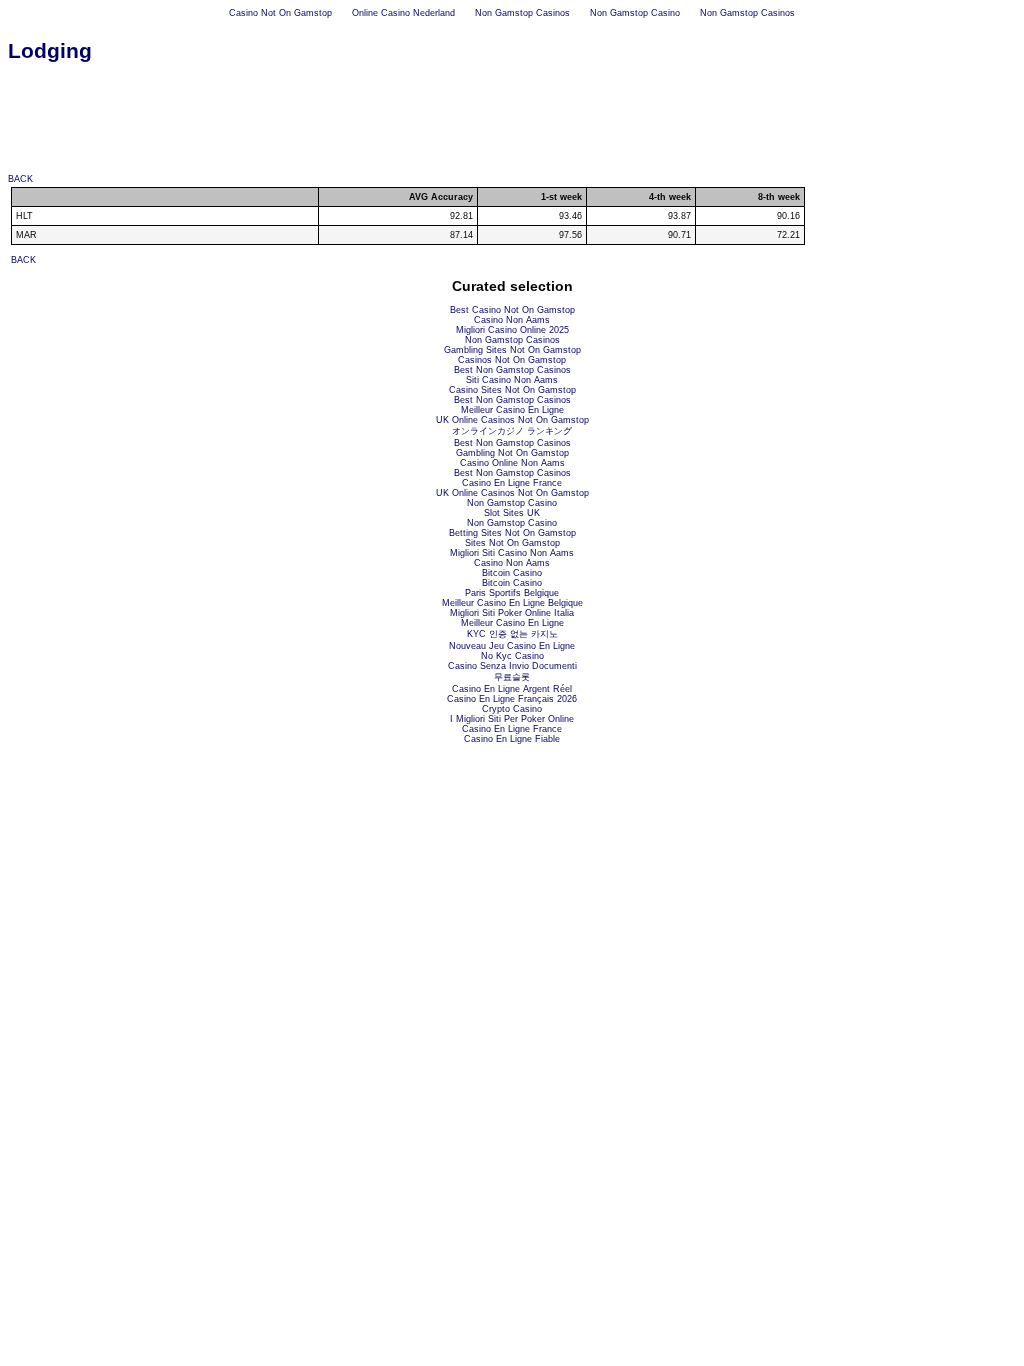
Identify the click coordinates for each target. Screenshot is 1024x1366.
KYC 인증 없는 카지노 (512, 634)
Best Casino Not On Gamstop (512, 310)
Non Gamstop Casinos (522, 13)
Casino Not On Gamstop (280, 13)
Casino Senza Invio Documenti (512, 666)
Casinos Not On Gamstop (512, 360)
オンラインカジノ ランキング (512, 431)
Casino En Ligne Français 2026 (512, 699)
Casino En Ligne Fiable (512, 739)
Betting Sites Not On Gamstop (512, 533)
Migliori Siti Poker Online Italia (512, 613)
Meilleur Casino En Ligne (512, 410)
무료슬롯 (512, 677)
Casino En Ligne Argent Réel (512, 689)
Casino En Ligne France (512, 483)
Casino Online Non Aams (512, 463)
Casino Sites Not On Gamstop (512, 390)
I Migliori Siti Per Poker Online (512, 719)
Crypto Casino (512, 709)
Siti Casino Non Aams (512, 380)
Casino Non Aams (512, 320)
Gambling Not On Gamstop (512, 453)
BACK (20, 179)
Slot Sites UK (512, 513)
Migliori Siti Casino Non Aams (512, 553)
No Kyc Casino (512, 656)
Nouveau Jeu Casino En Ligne (512, 646)
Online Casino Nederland (403, 13)
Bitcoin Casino (512, 573)
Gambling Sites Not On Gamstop (512, 350)
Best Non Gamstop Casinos (512, 370)
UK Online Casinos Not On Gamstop (512, 420)
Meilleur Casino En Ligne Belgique (512, 603)
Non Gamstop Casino (635, 13)
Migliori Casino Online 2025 (512, 330)
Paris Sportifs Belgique (512, 593)
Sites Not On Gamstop (512, 543)
